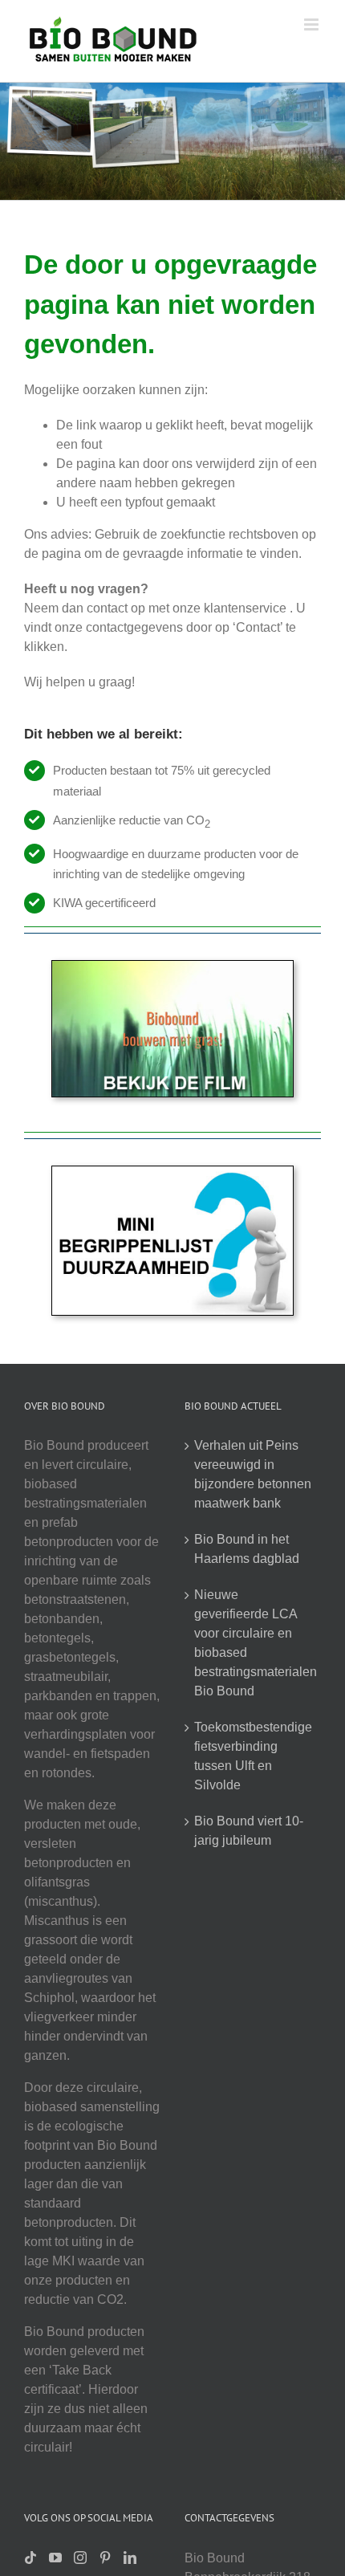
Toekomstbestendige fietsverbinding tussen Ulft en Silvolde (253, 1756)
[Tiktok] (30, 2558)
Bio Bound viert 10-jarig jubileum (249, 1831)
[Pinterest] (105, 2558)
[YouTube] (55, 2558)
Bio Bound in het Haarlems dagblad (247, 1549)
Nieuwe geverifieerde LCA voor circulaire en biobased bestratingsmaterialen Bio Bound (254, 1643)
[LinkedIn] (130, 2558)
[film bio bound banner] (172, 967)
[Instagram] (80, 2558)
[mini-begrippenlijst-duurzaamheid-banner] (172, 1172)
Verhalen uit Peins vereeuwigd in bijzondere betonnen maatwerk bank (253, 1474)
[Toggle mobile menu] (313, 24)
